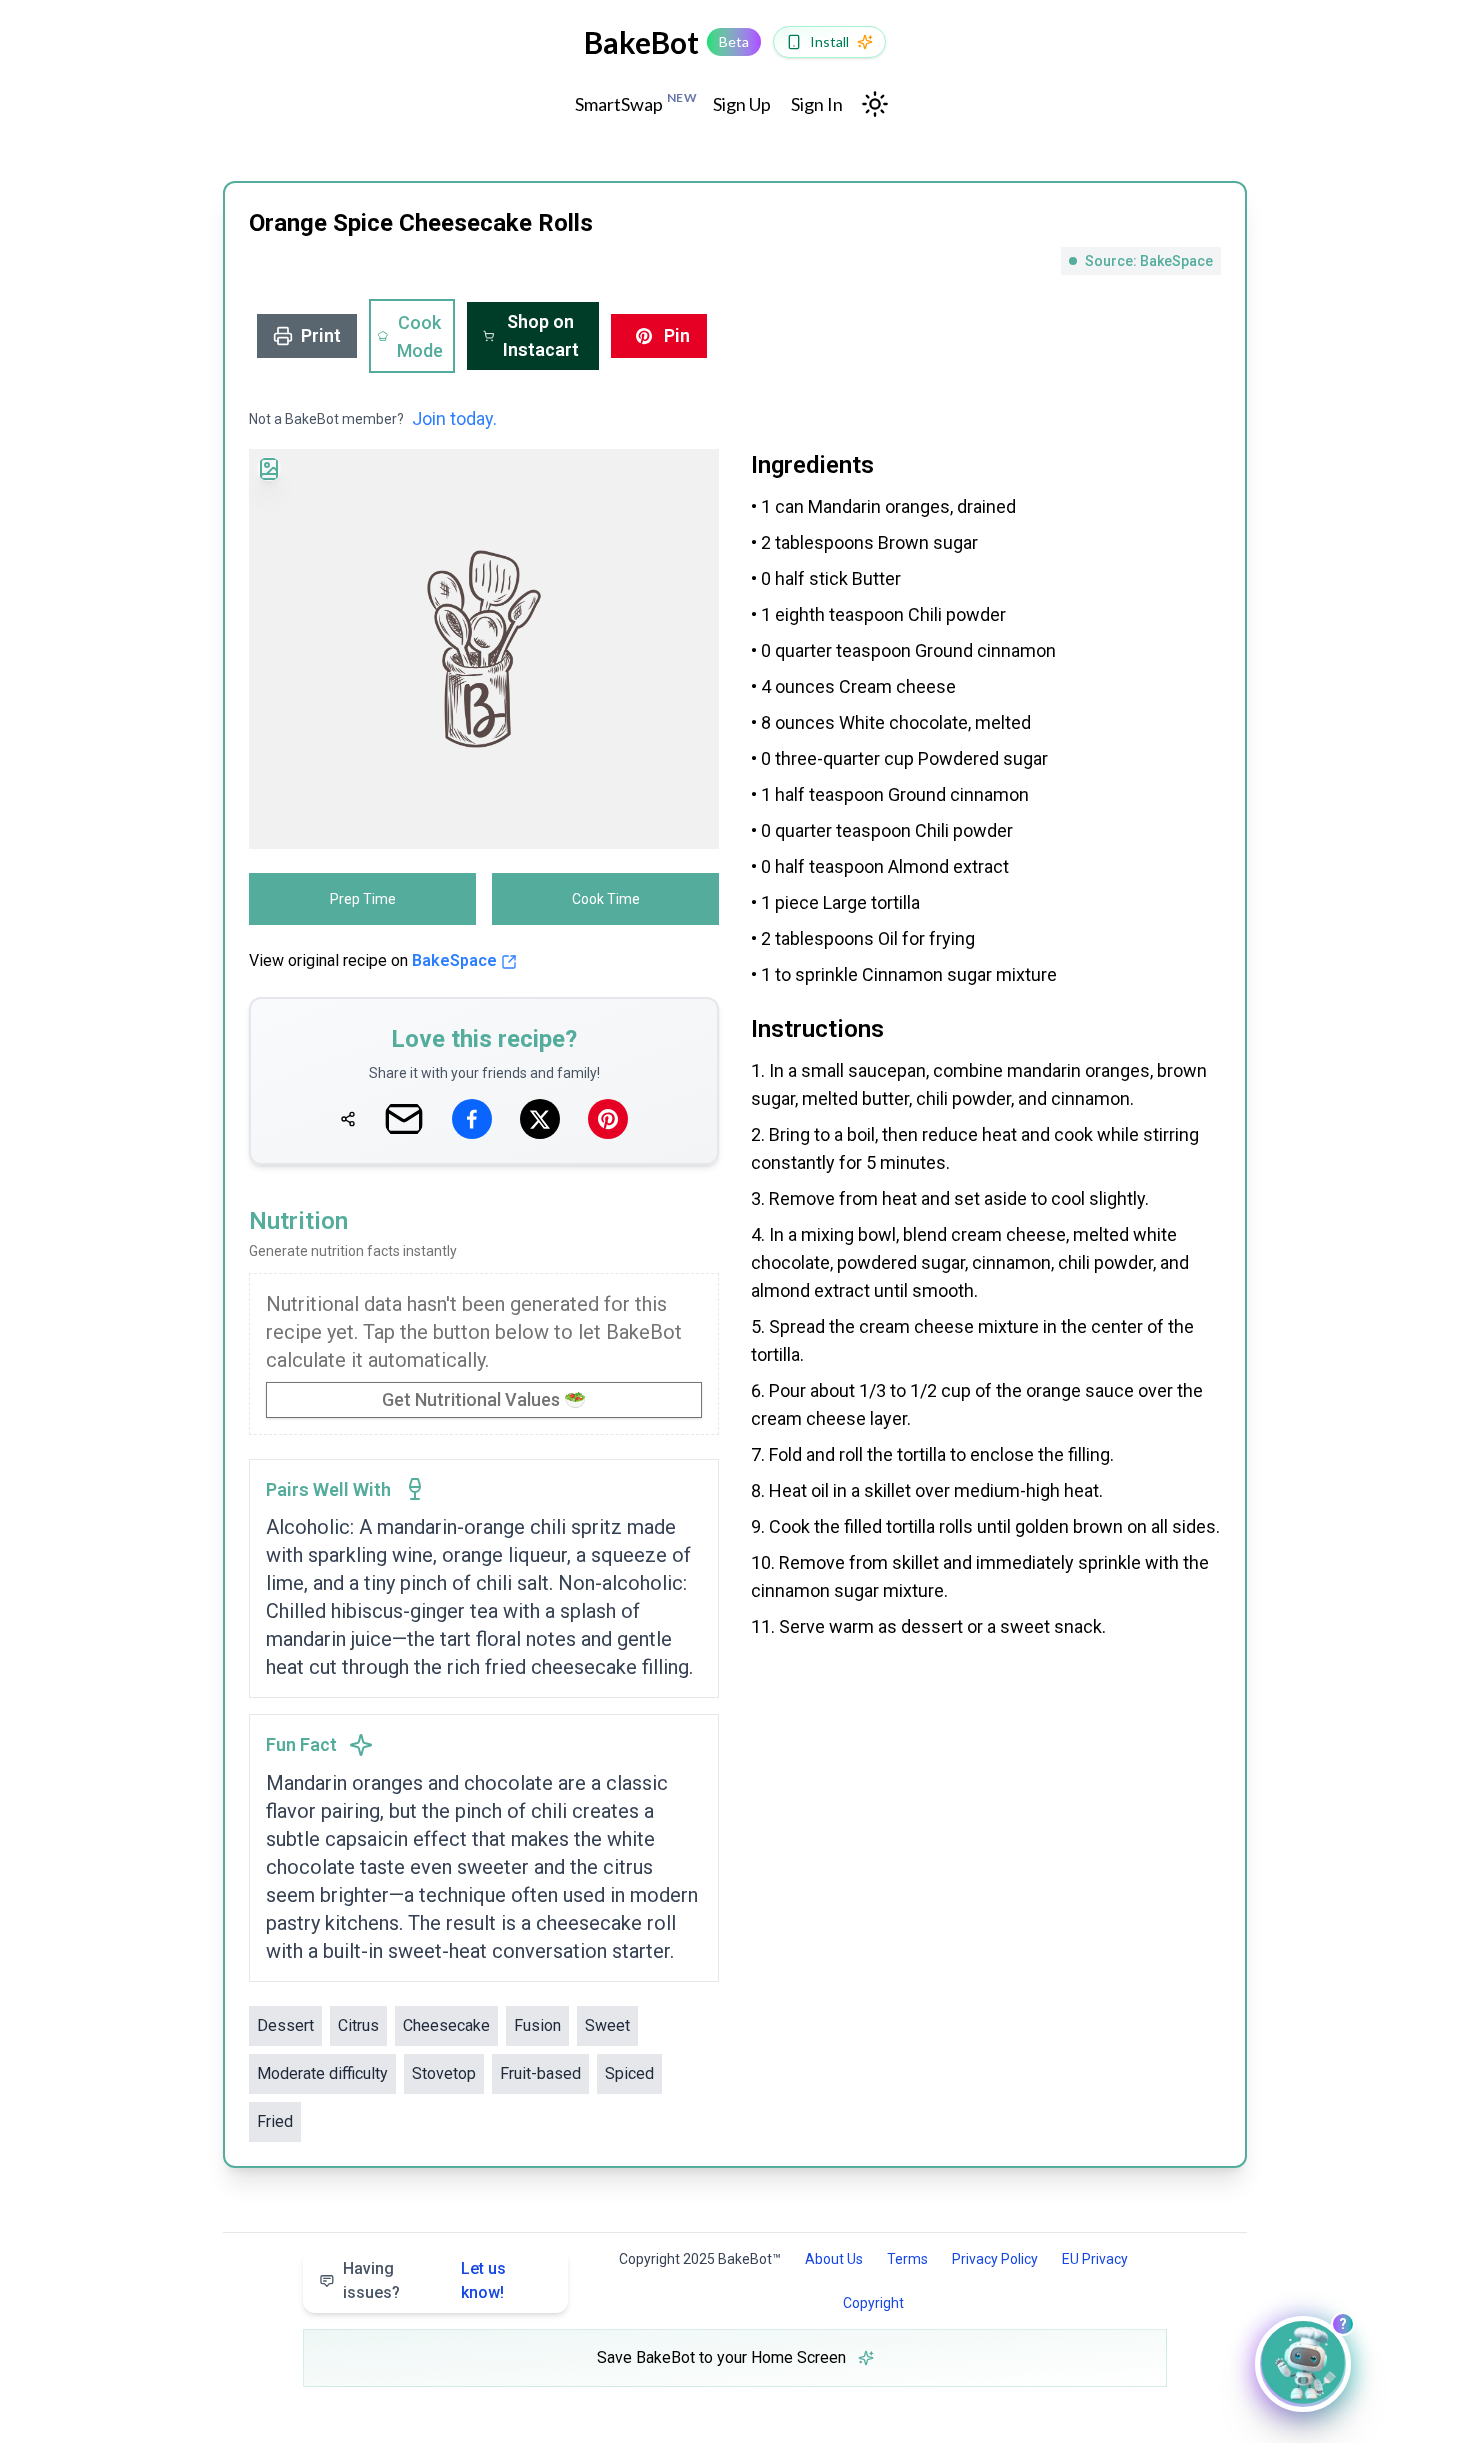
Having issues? (424, 2280)
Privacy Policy (995, 2259)
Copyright (873, 2303)
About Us (834, 2259)
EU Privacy (1095, 2259)
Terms (907, 2259)
